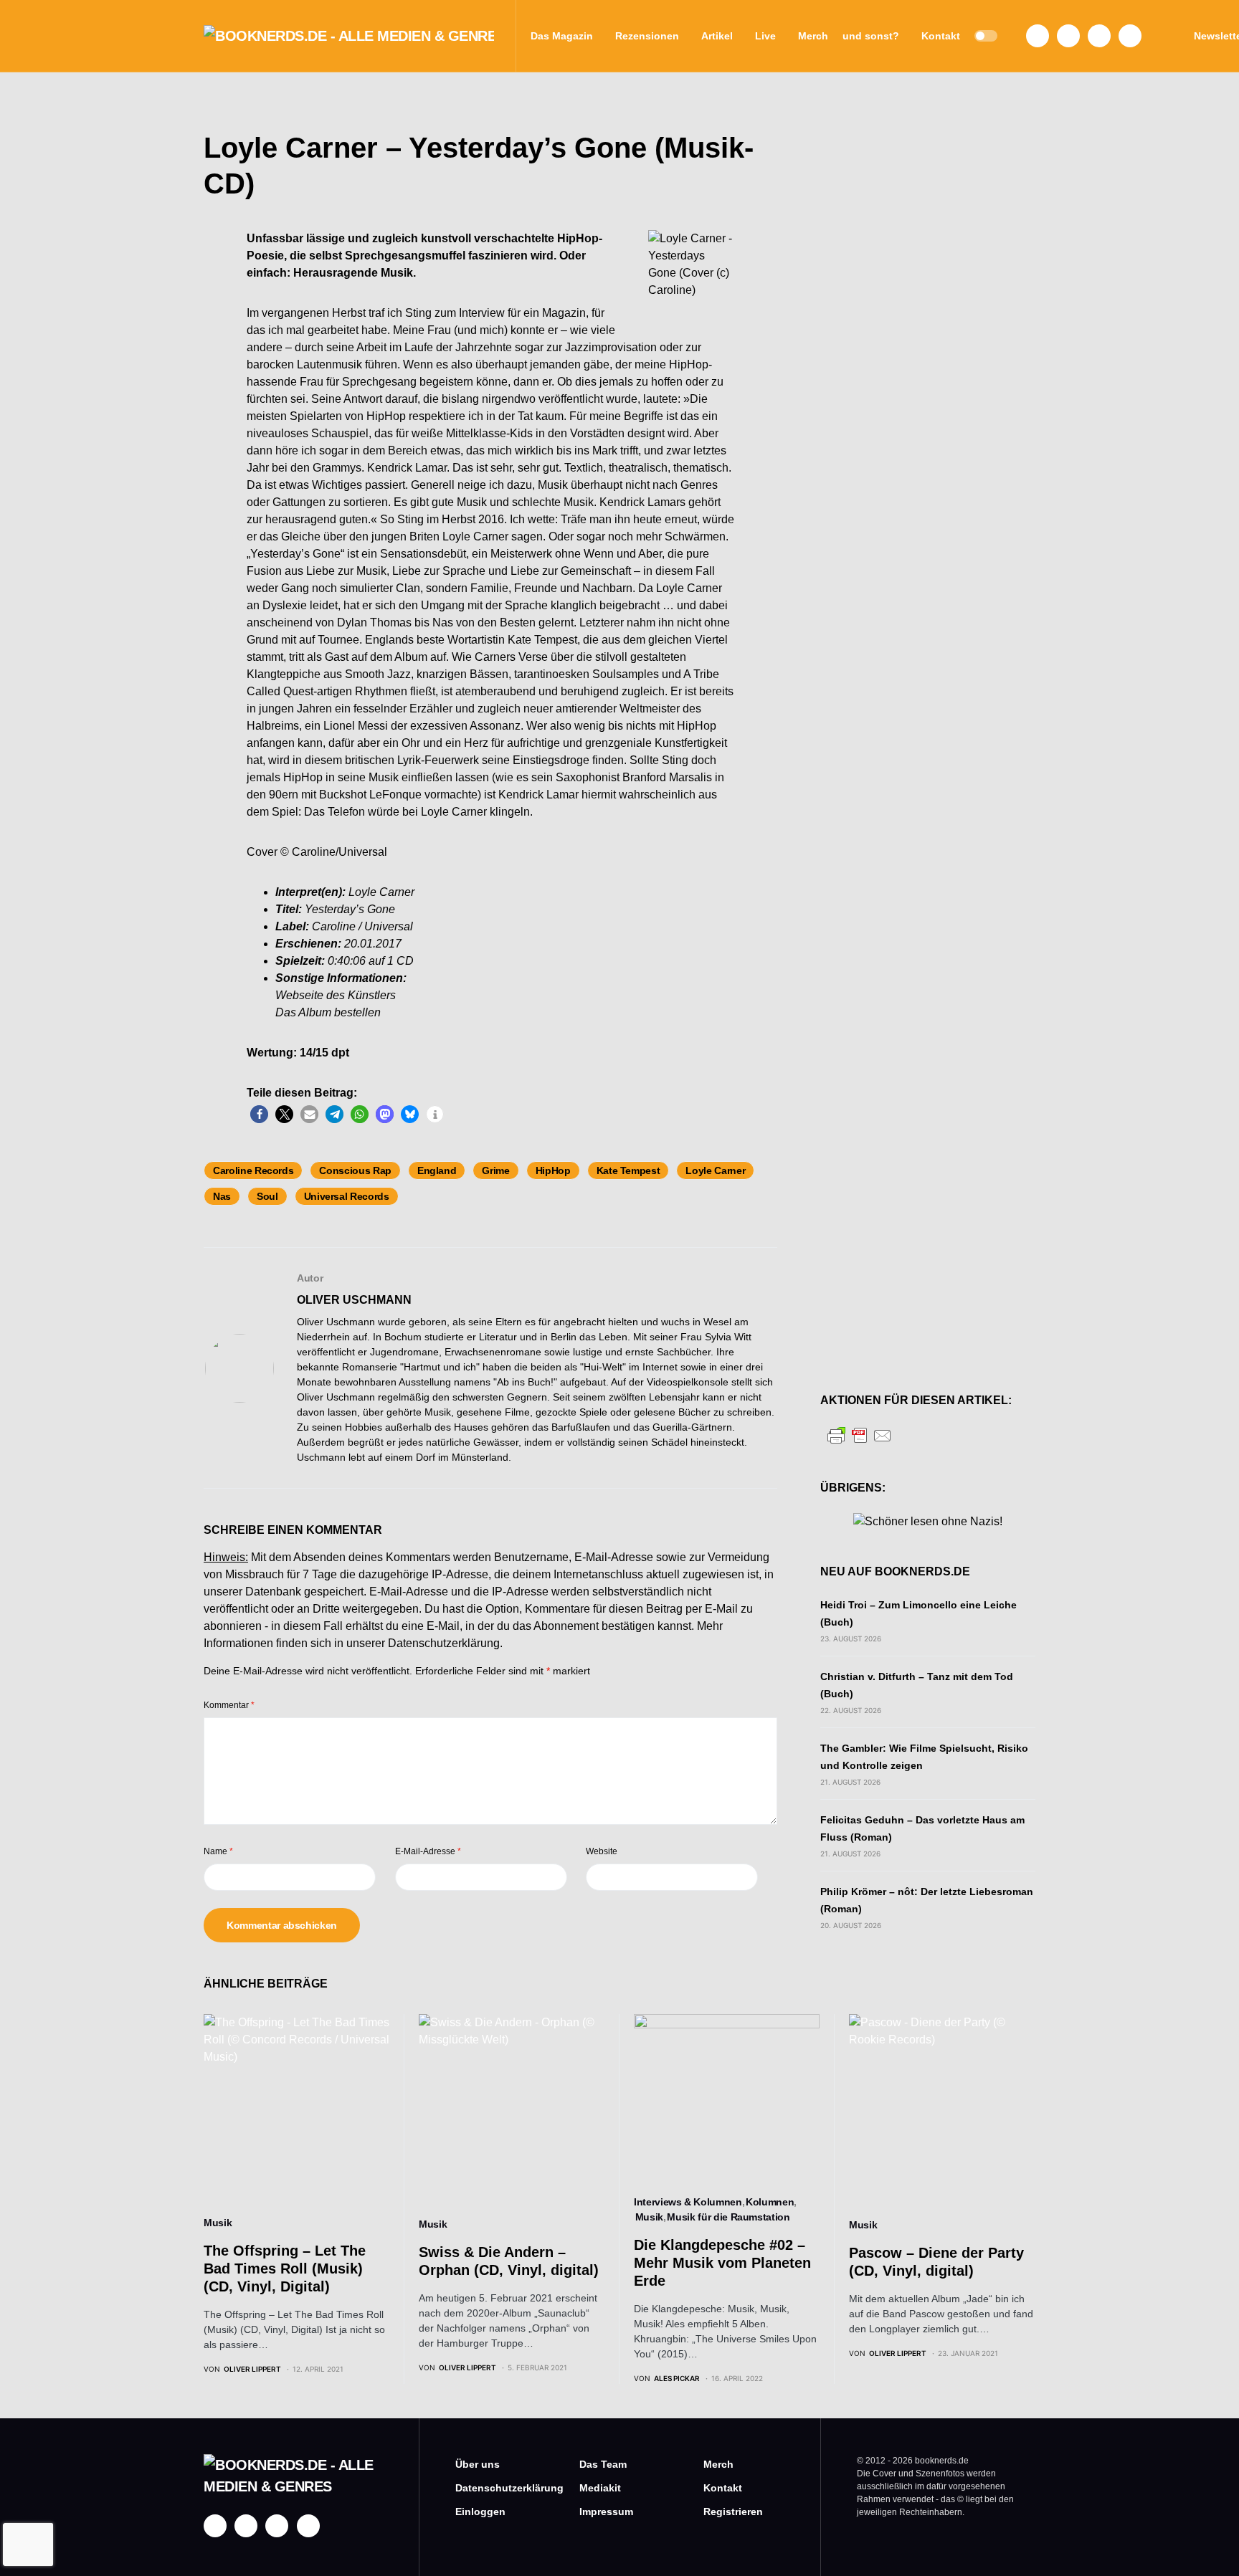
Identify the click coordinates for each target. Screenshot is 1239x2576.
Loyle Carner (715, 1170)
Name (218, 1851)
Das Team (603, 2464)
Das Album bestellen (328, 1012)
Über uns (478, 2464)
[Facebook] (1038, 36)
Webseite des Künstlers (336, 995)
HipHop (553, 1170)
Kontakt (723, 2488)
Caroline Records (253, 1170)
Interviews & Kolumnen (688, 2202)
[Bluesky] (1130, 36)
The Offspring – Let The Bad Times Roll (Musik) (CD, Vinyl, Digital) (285, 2269)
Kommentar (229, 1705)
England (437, 1170)
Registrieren (733, 2511)
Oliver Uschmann (354, 1300)
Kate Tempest (628, 1170)
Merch (718, 2464)
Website (602, 1851)
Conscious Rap (355, 1170)
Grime (495, 1170)
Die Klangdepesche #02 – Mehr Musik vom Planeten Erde (722, 2263)
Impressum (606, 2511)
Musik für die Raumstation (728, 2217)
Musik (218, 2223)
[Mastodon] (1099, 36)
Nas (222, 1196)
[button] (986, 36)
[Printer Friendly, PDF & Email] (860, 1435)
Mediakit (600, 2488)
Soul (267, 1196)
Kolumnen (770, 2202)
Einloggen (480, 2511)
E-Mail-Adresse (428, 1851)
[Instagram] (1068, 36)
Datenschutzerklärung (444, 1643)
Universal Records (347, 1196)
